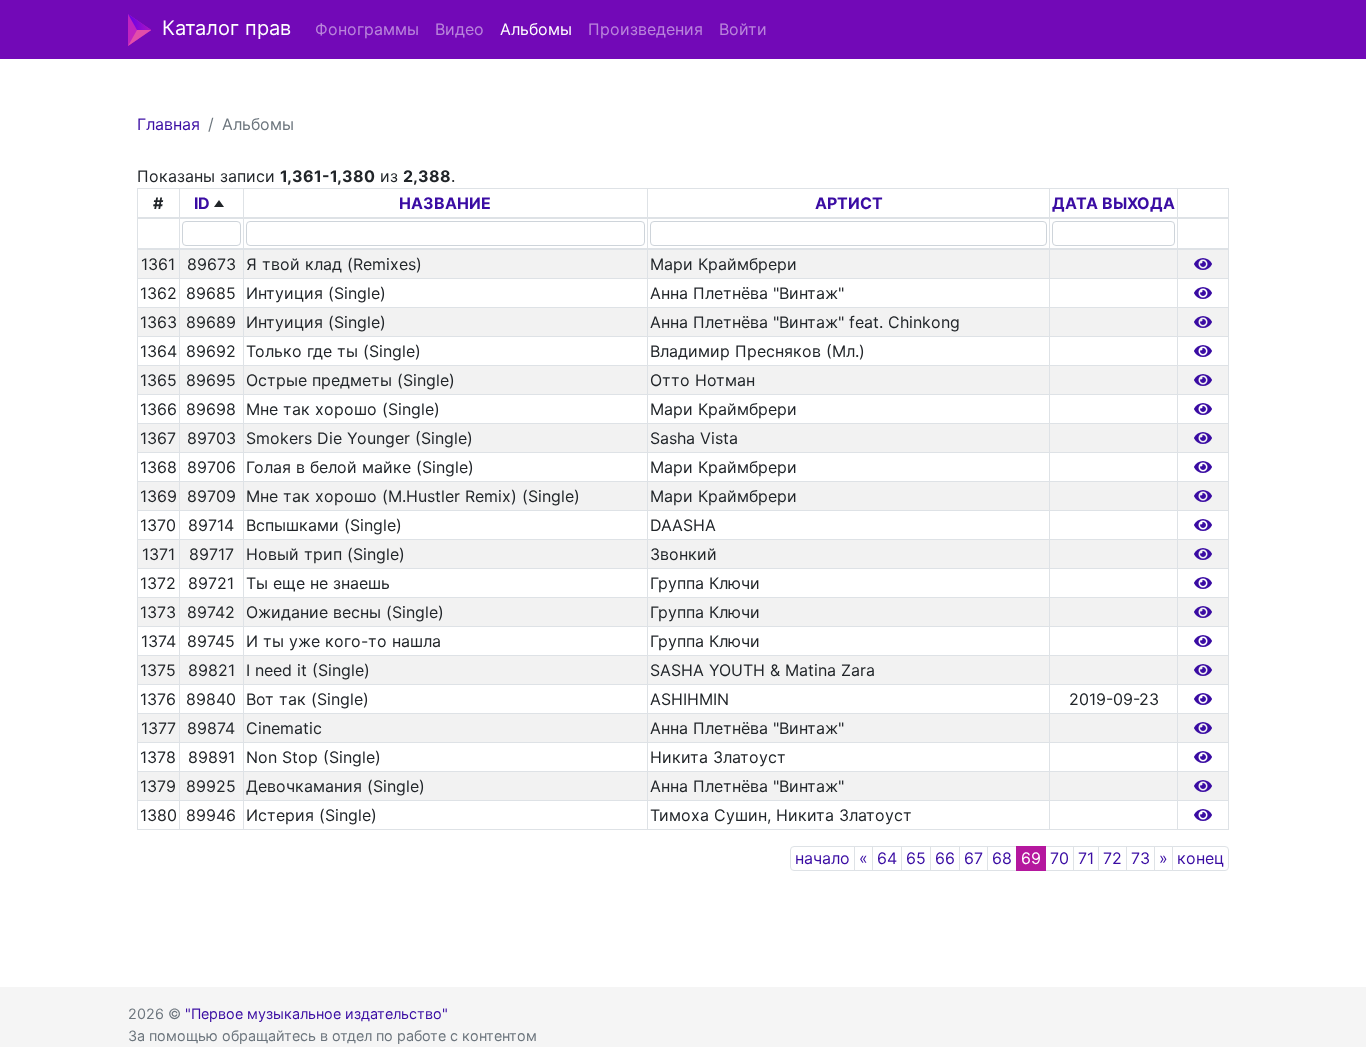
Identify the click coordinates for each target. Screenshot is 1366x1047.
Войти (743, 29)
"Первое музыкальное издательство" (316, 1013)
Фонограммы (367, 29)
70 (1059, 858)
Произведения (645, 29)
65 (916, 858)
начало (822, 858)
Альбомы (536, 29)
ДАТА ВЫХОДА (1113, 203)
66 (945, 858)
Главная (168, 124)
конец (1200, 858)
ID (202, 203)
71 (1086, 858)
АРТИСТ (849, 203)
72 (1112, 858)
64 (887, 858)
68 (1002, 858)
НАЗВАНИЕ (445, 203)
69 (1031, 858)
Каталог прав (226, 28)
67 (973, 858)
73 (1140, 858)
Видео (459, 29)
